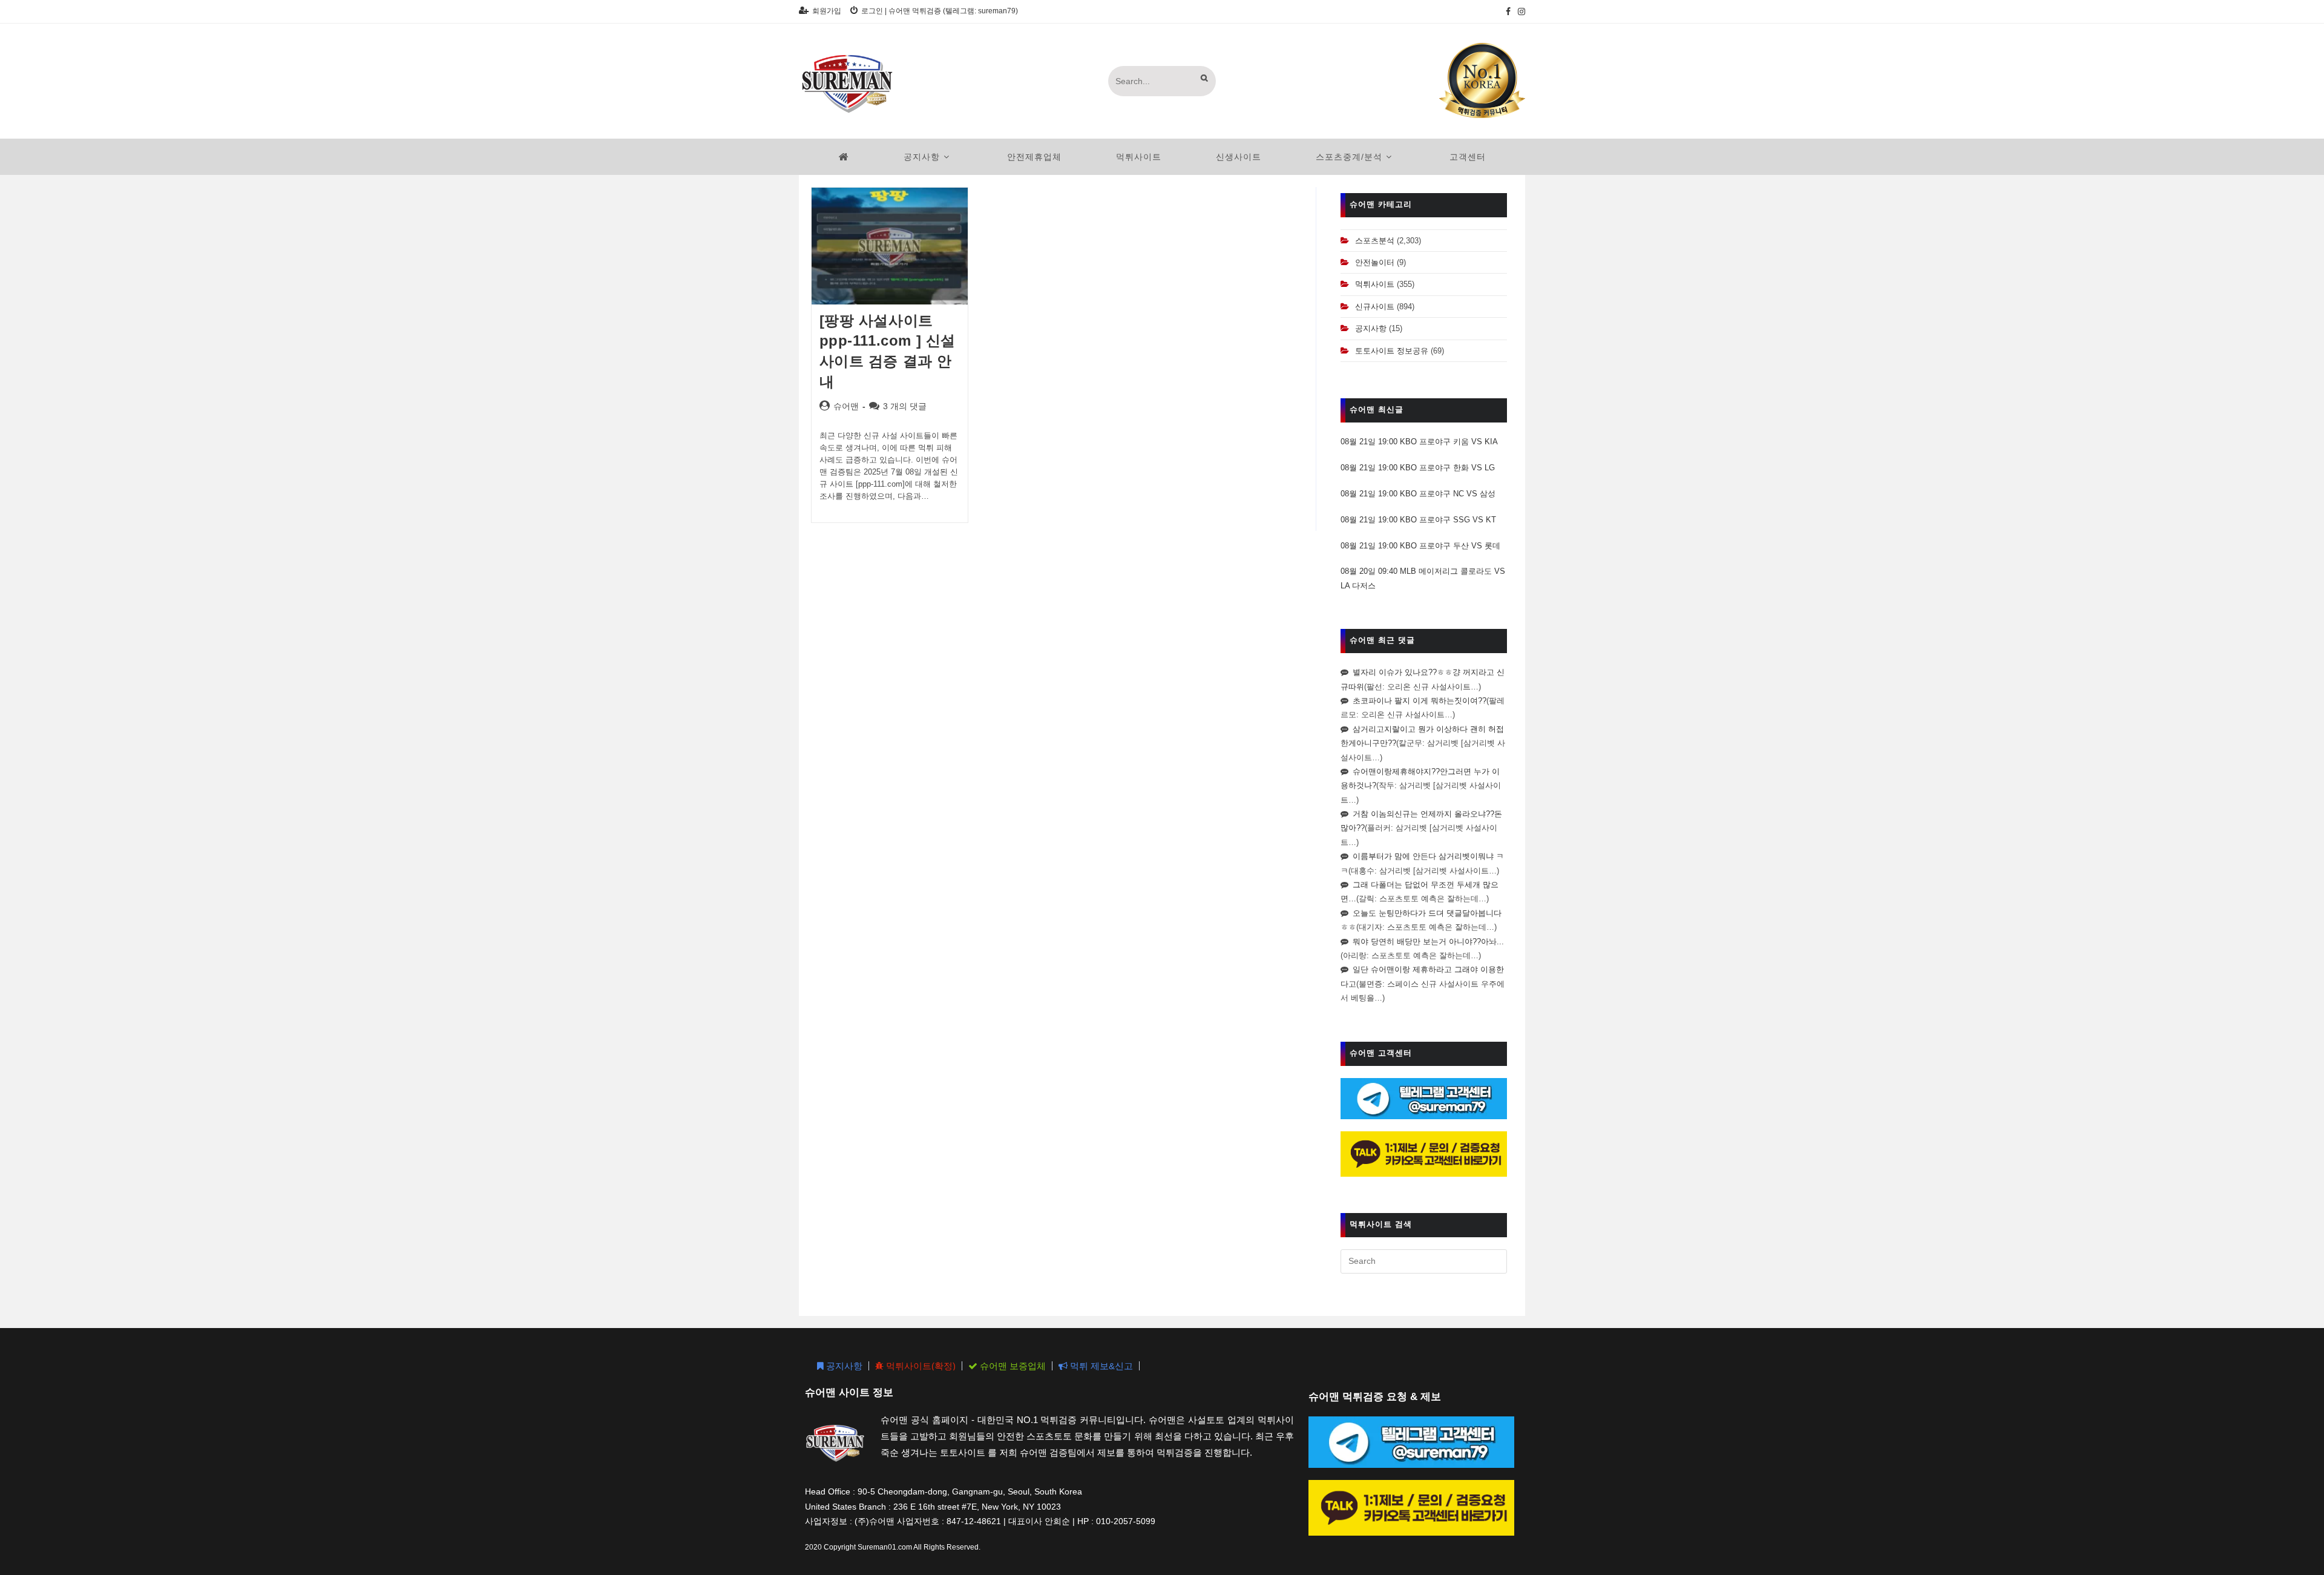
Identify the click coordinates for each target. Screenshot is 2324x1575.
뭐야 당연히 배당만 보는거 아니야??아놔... (1428, 942)
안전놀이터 (1375, 262)
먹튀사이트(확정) (920, 1366)
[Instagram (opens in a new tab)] (1520, 12)
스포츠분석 (1375, 241)
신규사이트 (1375, 307)
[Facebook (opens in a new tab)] (1508, 12)
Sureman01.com (885, 1547)
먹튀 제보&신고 (1100, 1366)
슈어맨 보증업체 (1012, 1366)
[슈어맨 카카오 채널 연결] (1424, 1153)
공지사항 (1371, 328)
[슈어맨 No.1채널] (1482, 80)
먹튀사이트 (1375, 284)
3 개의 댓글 (905, 406)
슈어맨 (846, 406)
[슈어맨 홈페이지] (844, 157)
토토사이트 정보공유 (1392, 351)
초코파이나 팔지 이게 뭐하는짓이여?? (1420, 701)
